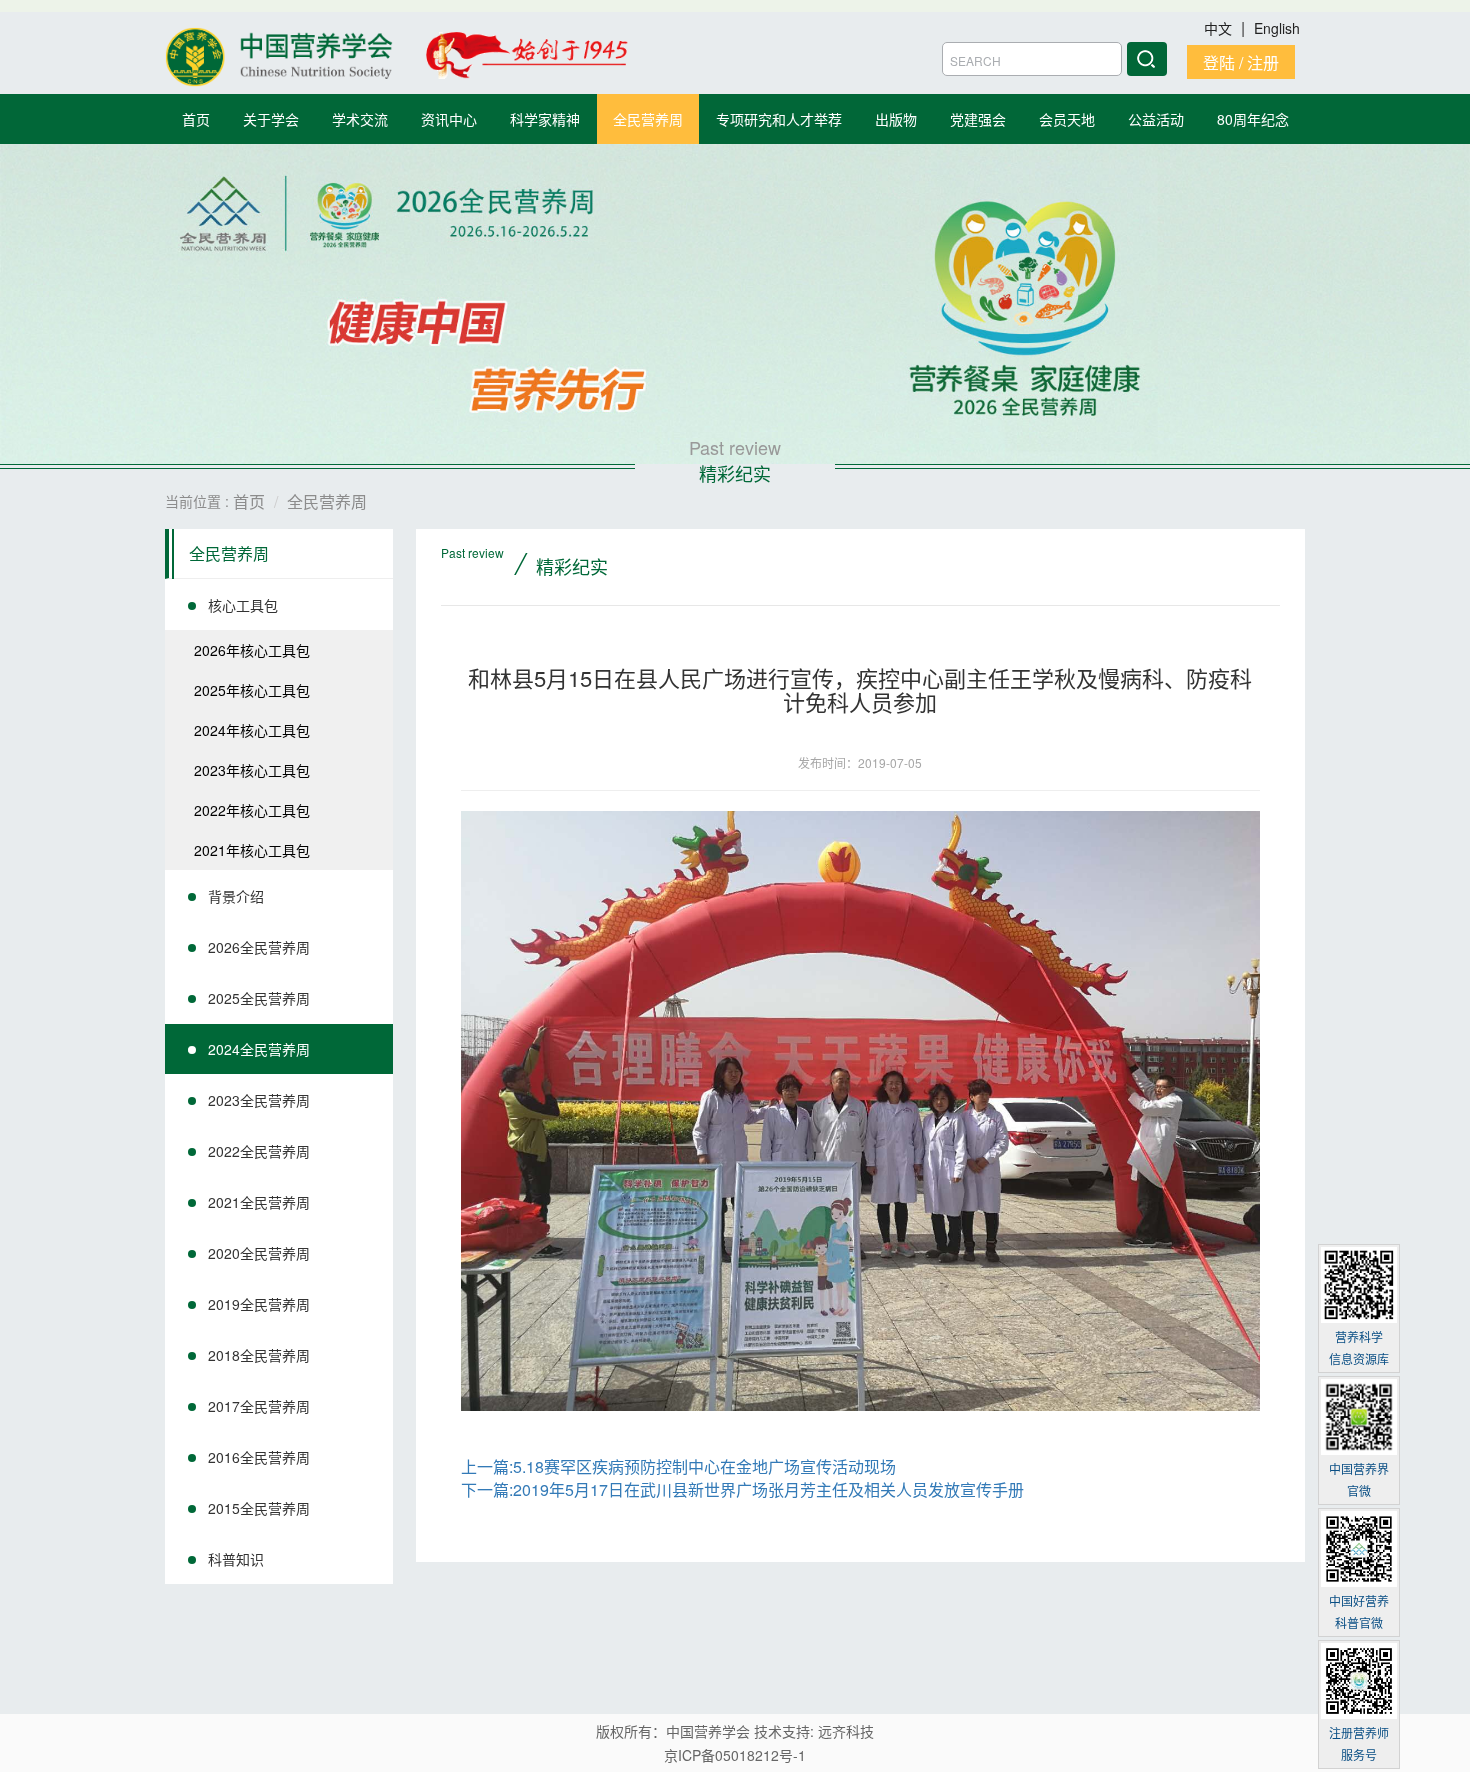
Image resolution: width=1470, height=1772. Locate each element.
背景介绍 (236, 896)
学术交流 (360, 119)
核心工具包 (243, 605)
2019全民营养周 (259, 1304)
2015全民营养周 (259, 1508)
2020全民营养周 (259, 1253)
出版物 (896, 119)
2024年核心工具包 (252, 730)
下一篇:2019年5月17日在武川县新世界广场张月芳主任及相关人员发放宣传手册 (742, 1489)
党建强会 (978, 119)
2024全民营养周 (259, 1049)
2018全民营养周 (259, 1355)
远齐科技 (846, 1731)
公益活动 (1156, 119)
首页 (196, 119)
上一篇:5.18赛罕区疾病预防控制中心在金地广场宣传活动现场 (678, 1466)
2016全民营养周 (259, 1457)
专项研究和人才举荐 (779, 119)
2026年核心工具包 (252, 650)
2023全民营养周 (259, 1100)
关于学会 (271, 119)
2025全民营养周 (259, 998)
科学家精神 (545, 119)
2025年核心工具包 (252, 690)
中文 (1220, 28)
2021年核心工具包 (252, 850)
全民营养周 (648, 119)
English (1277, 28)
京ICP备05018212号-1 (735, 1755)
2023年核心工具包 (252, 770)
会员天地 (1067, 119)
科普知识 (236, 1559)
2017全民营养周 (259, 1406)
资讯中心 (449, 119)
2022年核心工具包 (252, 810)
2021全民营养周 (259, 1202)
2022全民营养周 (259, 1151)
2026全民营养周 (259, 947)
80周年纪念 (1253, 119)
